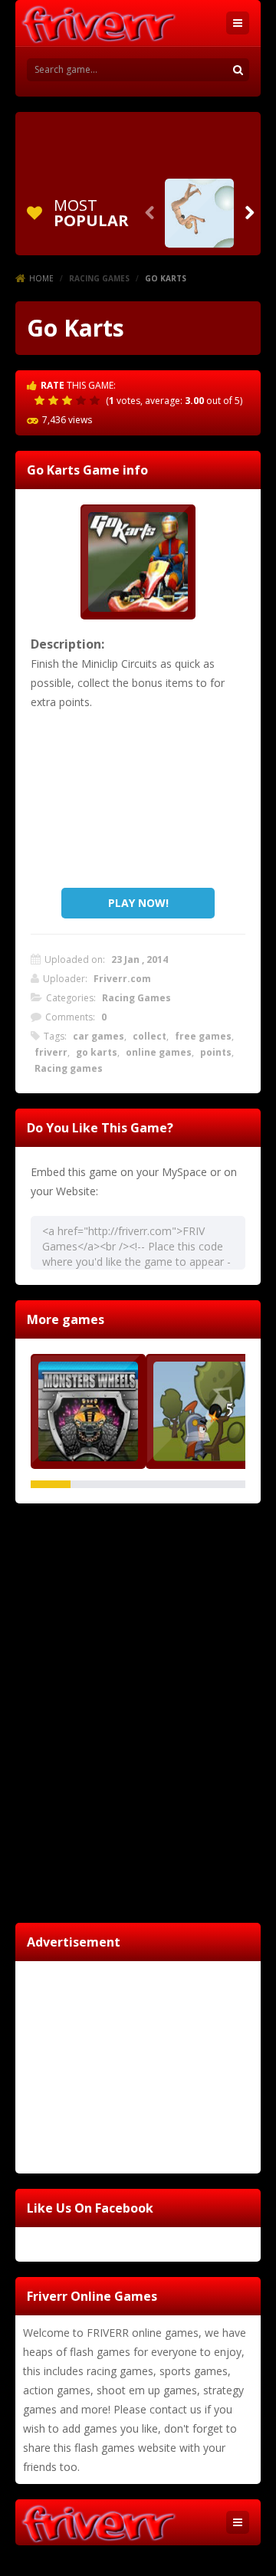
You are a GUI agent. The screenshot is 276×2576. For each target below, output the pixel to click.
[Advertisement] (138, 143)
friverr (51, 1052)
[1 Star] (41, 400)
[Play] (199, 213)
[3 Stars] (69, 400)
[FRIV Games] (98, 23)
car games (99, 1036)
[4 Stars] (83, 400)
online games (159, 1052)
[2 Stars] (55, 400)
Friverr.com (122, 979)
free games (203, 1036)
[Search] (238, 70)
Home (41, 278)
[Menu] (238, 23)
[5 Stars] (97, 400)
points (216, 1052)
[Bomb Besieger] (203, 1411)
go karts (97, 1052)
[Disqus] (138, 1710)
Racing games (69, 1068)
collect (149, 1036)
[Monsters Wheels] (88, 1411)
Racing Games (99, 278)
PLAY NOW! (138, 903)
